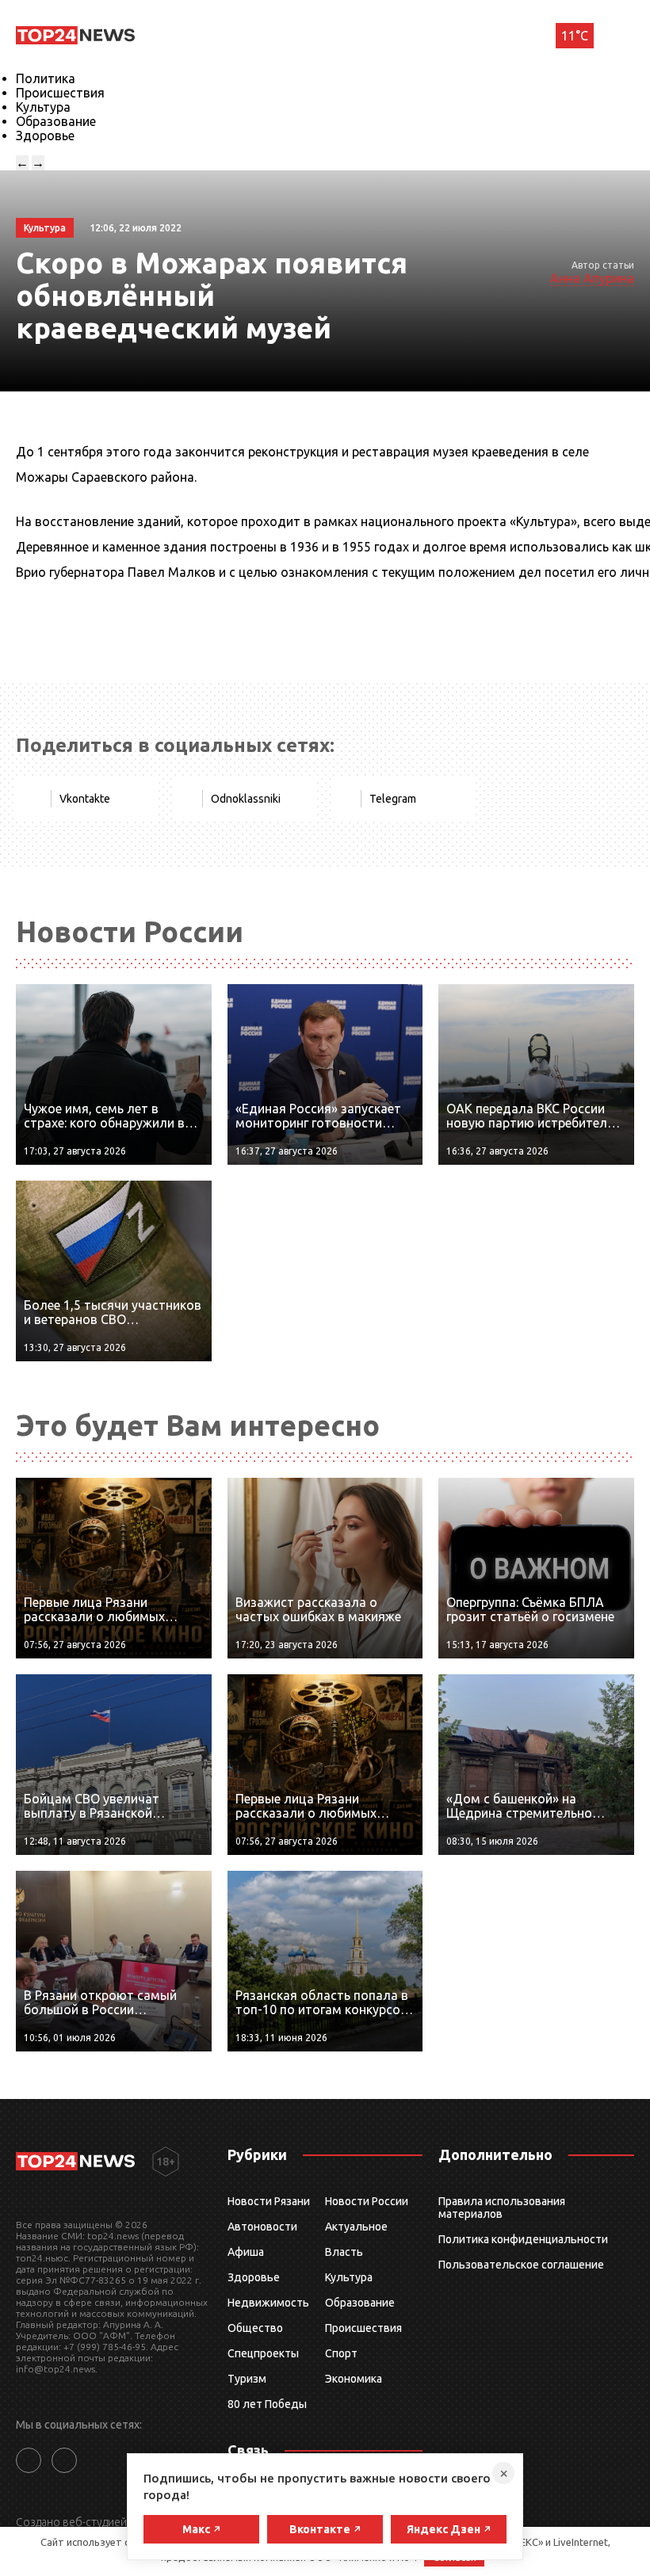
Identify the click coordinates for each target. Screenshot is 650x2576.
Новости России (367, 2201)
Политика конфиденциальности (523, 2239)
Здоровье (45, 135)
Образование (56, 121)
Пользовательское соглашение (521, 2265)
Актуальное (356, 2227)
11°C (575, 36)
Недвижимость (268, 2303)
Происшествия (60, 93)
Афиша (246, 2252)
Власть (344, 2252)
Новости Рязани (269, 2201)
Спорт (341, 2353)
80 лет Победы (267, 2404)
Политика (46, 78)
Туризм (247, 2379)
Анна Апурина (592, 278)
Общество (255, 2328)
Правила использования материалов (502, 2208)
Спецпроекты (263, 2353)
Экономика (354, 2379)
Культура (43, 107)
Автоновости (262, 2227)
